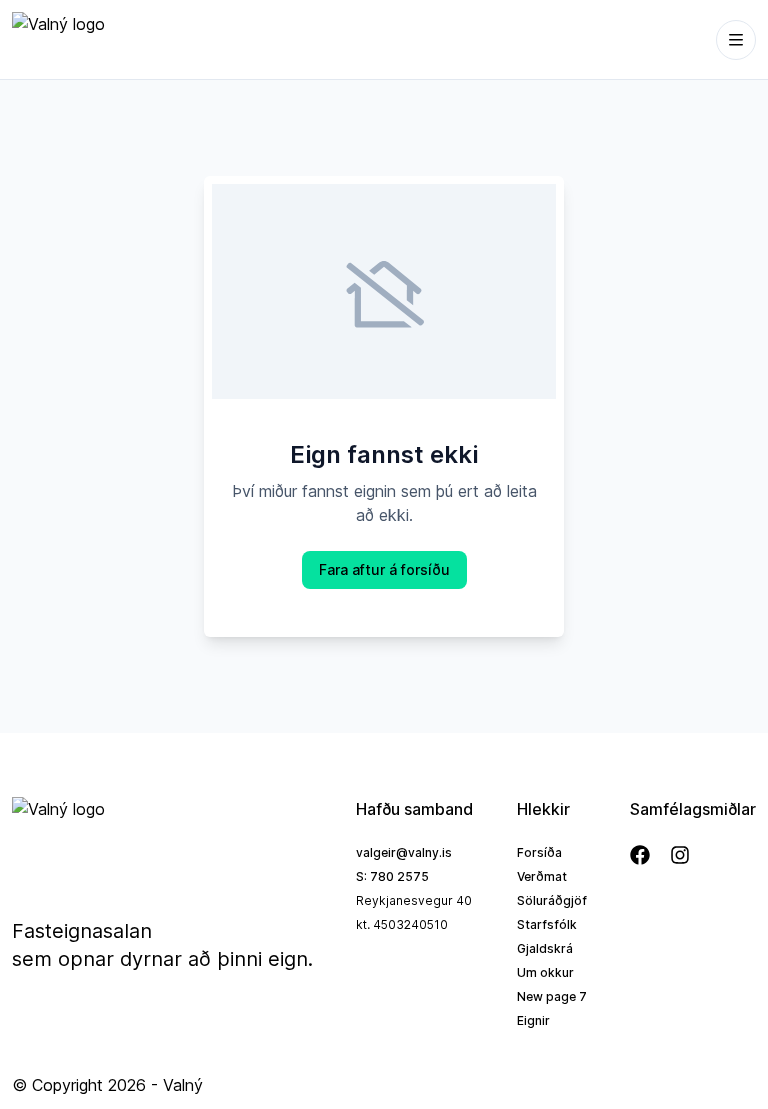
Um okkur (545, 972)
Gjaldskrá (545, 948)
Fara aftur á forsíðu (384, 569)
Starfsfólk (547, 924)
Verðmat (542, 876)
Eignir (533, 1020)
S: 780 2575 (392, 876)
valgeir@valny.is (404, 852)
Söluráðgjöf (552, 900)
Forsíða (539, 852)
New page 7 (552, 996)
